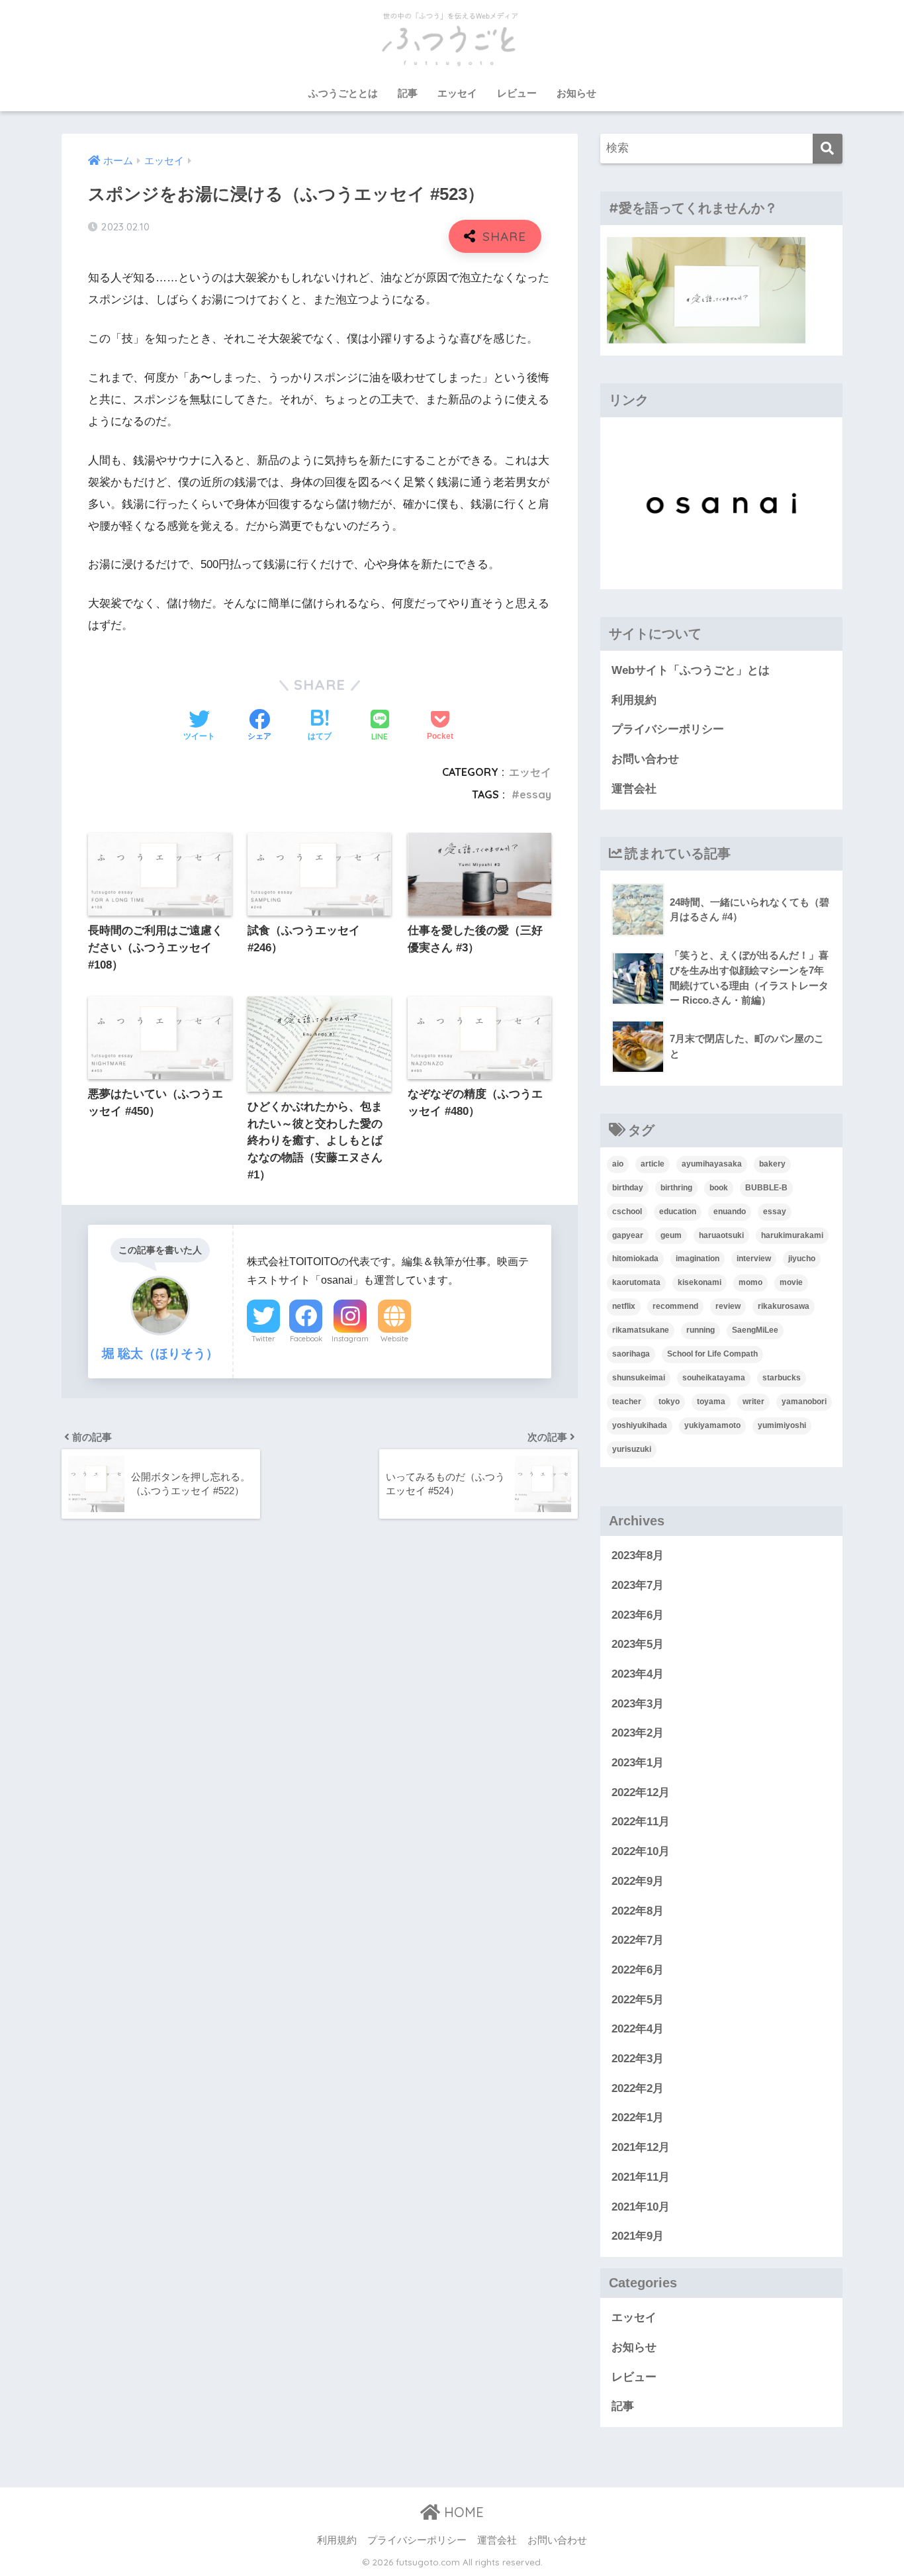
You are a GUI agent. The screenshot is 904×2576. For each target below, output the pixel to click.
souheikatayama (714, 1378)
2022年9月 (638, 1881)
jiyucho (802, 1259)
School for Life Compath (712, 1354)
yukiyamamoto (712, 1425)
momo (750, 1282)
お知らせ (576, 93)
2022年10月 (641, 1851)
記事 (408, 93)
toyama (711, 1402)
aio (618, 1164)
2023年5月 (638, 1644)
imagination (698, 1259)
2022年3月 (638, 2059)
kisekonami (700, 1282)
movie (791, 1282)
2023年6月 (638, 1615)
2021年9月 (638, 2236)
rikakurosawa (784, 1306)
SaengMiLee (755, 1330)
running (701, 1330)
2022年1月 (638, 2118)
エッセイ (457, 93)
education (678, 1212)
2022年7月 (638, 1940)
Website (394, 1339)
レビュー (517, 93)
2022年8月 (638, 1911)
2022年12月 (641, 1792)
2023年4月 (638, 1674)
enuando (730, 1212)
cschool (627, 1212)
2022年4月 (638, 2029)
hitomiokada (635, 1259)
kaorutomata (636, 1282)
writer (753, 1402)
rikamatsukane (641, 1330)
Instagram (350, 1339)
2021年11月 (641, 2177)
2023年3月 (638, 1704)
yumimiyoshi (782, 1425)
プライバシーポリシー (668, 729)
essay (535, 794)
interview (754, 1259)
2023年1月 (638, 1763)
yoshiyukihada (640, 1425)
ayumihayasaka (712, 1164)
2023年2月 (638, 1733)
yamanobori (804, 1402)
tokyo (669, 1402)
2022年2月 (638, 2088)
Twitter (263, 1339)
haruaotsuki (721, 1235)
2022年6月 (638, 1970)
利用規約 (634, 700)
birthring (676, 1188)
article (653, 1164)
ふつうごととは (343, 93)
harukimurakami (792, 1235)
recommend (675, 1306)
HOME (462, 2512)
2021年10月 (641, 2207)
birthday (628, 1188)
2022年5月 (638, 2000)
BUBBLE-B (766, 1188)
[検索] (828, 149)
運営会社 (634, 789)
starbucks (782, 1378)
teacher (627, 1402)
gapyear (628, 1235)
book (719, 1188)
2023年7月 (638, 1585)
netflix (624, 1306)
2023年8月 (638, 1555)
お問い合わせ (645, 759)
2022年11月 (641, 1822)
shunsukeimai (639, 1378)
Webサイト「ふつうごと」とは (691, 670)
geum (671, 1235)
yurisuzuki (632, 1449)
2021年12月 (641, 2147)
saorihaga (631, 1354)
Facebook (306, 1339)
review (728, 1306)
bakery (772, 1164)
